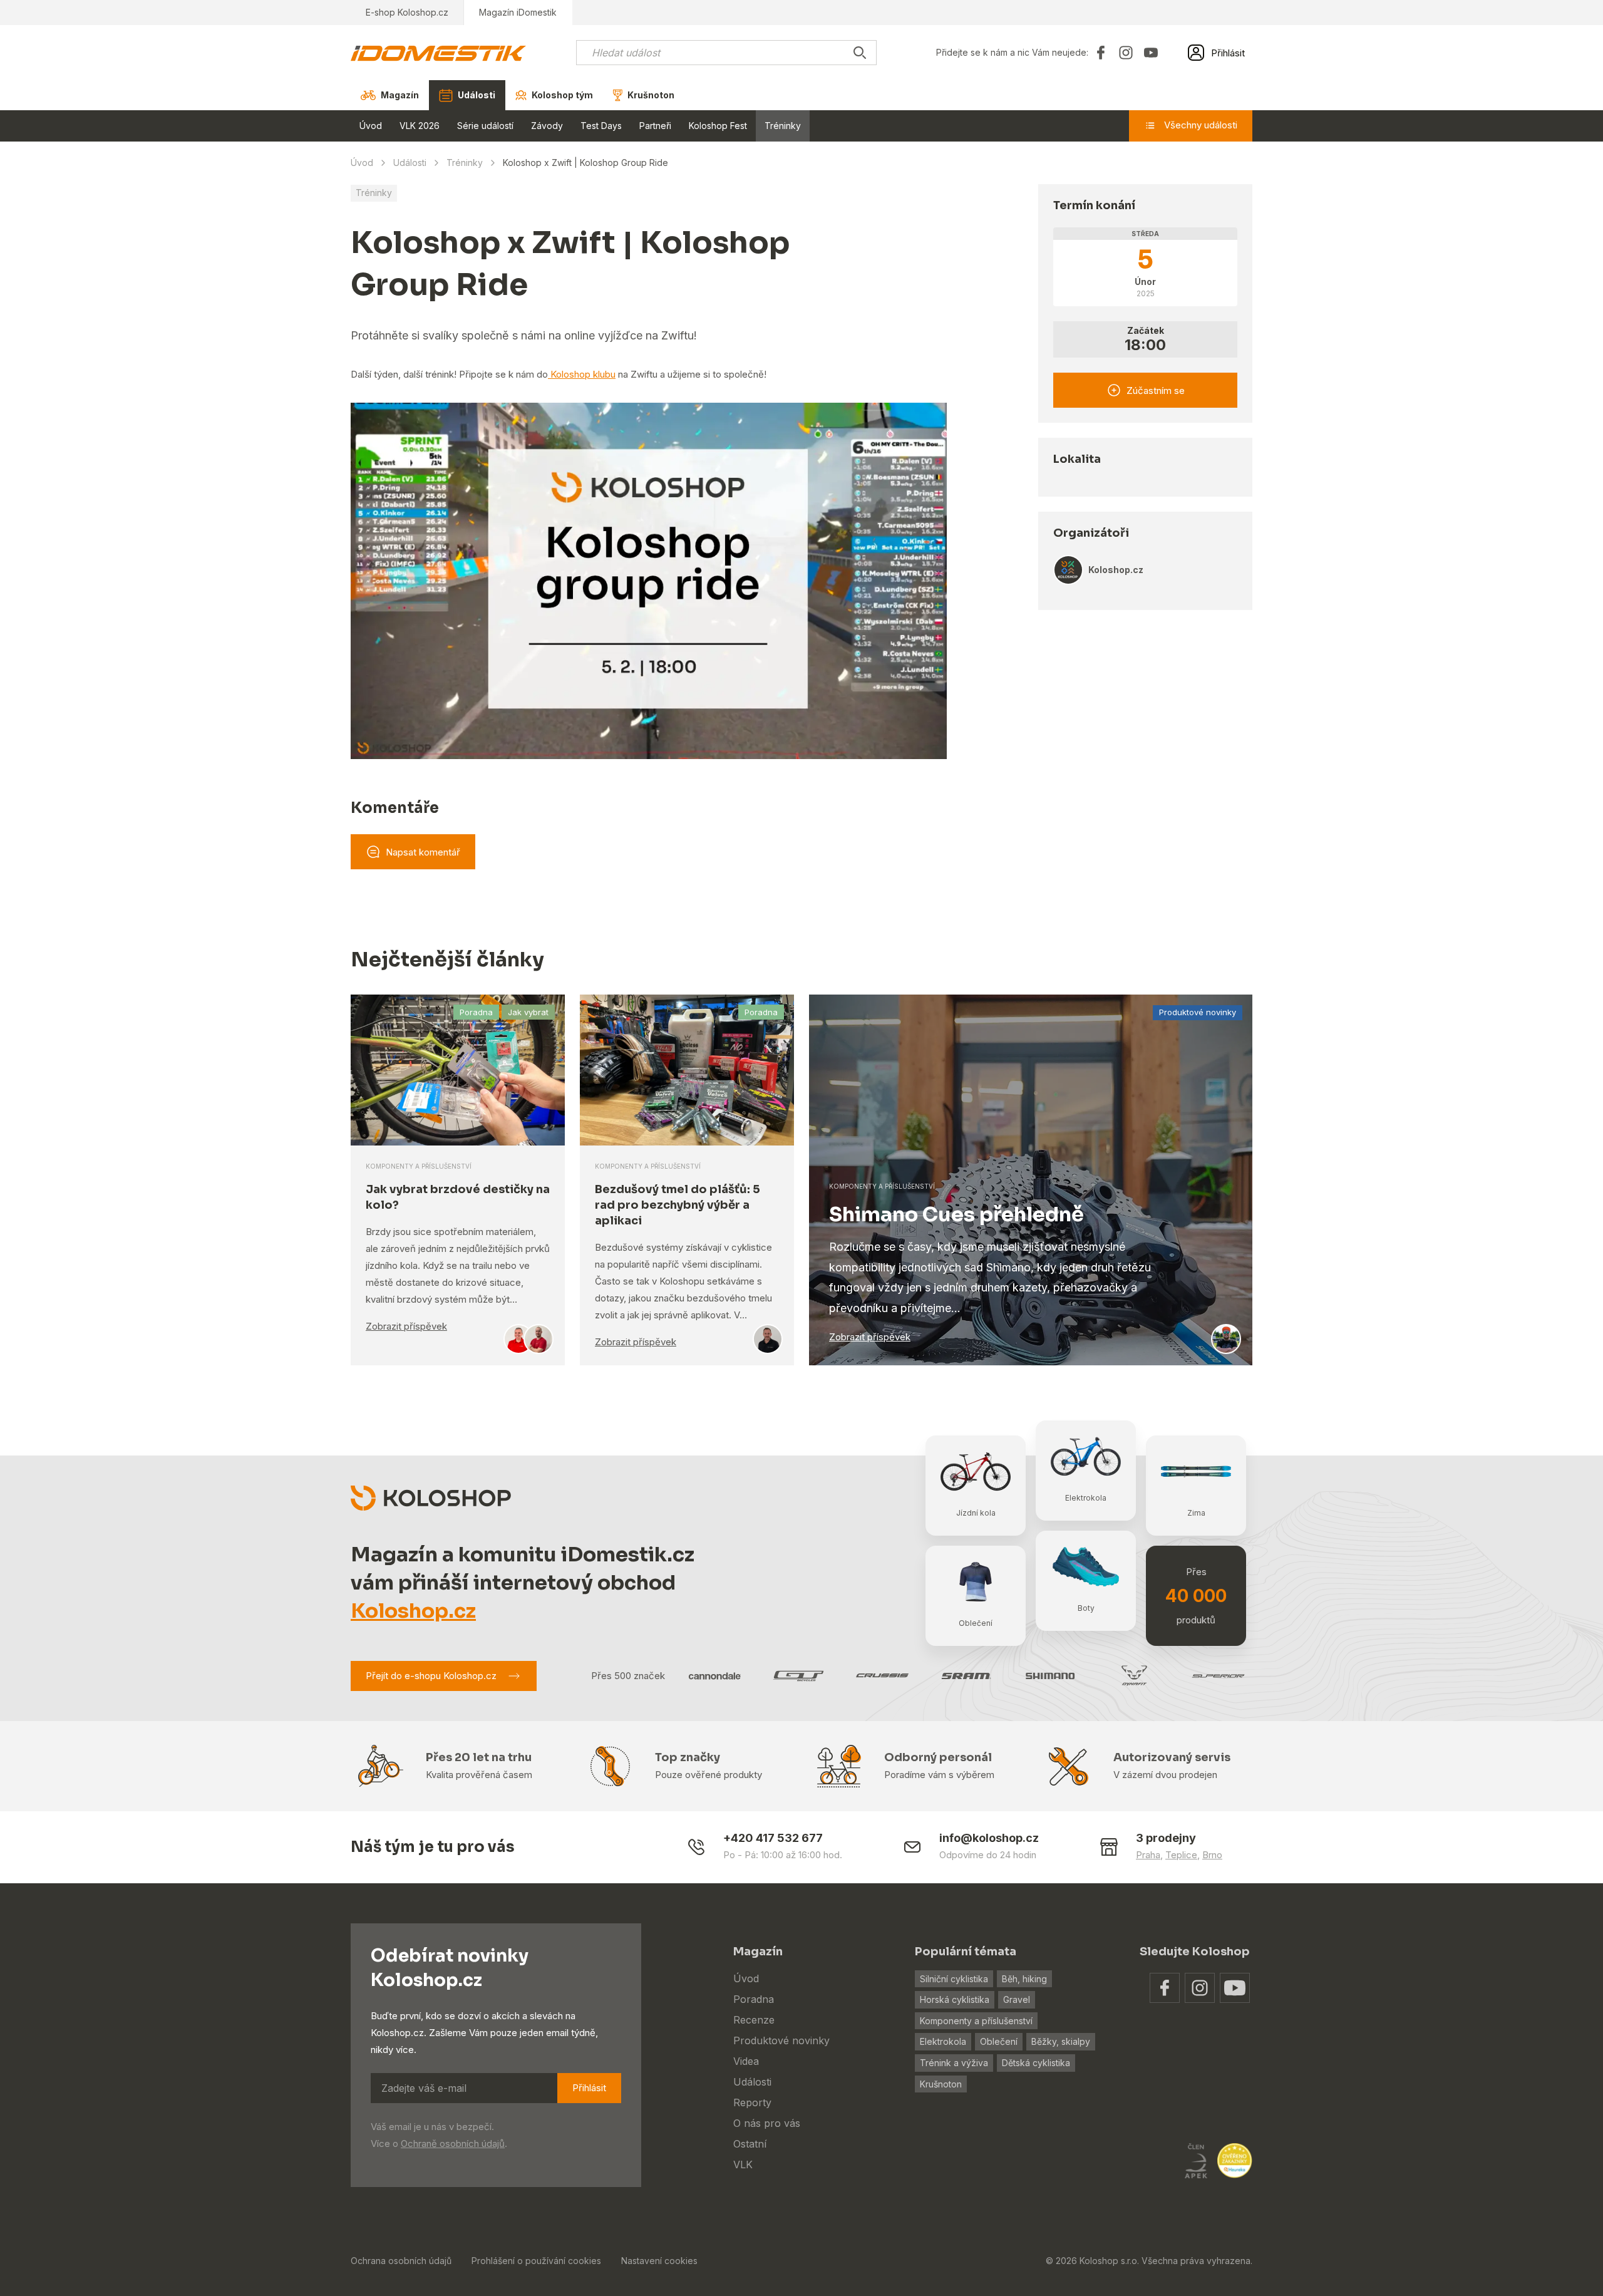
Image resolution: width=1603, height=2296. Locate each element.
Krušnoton (941, 2084)
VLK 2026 (420, 126)
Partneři (655, 126)
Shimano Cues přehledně (956, 1214)
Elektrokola (943, 2041)
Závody (547, 126)
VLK (743, 2164)
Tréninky (783, 126)
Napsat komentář (423, 852)
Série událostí (485, 126)
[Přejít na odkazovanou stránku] (1165, 1988)
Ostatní (750, 2144)
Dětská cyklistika (1036, 2063)
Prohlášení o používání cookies (536, 2261)
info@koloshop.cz (989, 1838)
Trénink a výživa (954, 2063)
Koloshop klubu (582, 374)
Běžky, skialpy (1061, 2041)
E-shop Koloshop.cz (407, 12)
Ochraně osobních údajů (453, 2143)
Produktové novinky (1198, 1012)
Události (410, 163)
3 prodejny (1166, 1838)
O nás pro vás (767, 2123)
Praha (1148, 1855)
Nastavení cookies (659, 2261)
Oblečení (999, 2041)
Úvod (371, 126)
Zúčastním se (1156, 390)
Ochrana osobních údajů (401, 2261)
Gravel (1017, 1999)
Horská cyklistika (955, 1999)
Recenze (754, 2020)
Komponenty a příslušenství (976, 2021)
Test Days (601, 126)
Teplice (1181, 1855)
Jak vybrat (528, 1012)
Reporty (752, 2102)
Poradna (476, 1012)
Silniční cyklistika (954, 1979)
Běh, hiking (1024, 1979)
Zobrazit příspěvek (406, 1326)
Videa (746, 2061)
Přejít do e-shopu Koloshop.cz (431, 1676)
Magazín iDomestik (518, 12)
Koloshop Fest (718, 126)
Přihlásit (589, 2088)
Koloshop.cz (413, 1611)
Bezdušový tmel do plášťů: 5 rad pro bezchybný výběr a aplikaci (678, 1205)
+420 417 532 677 (773, 1838)
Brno (1212, 1855)
